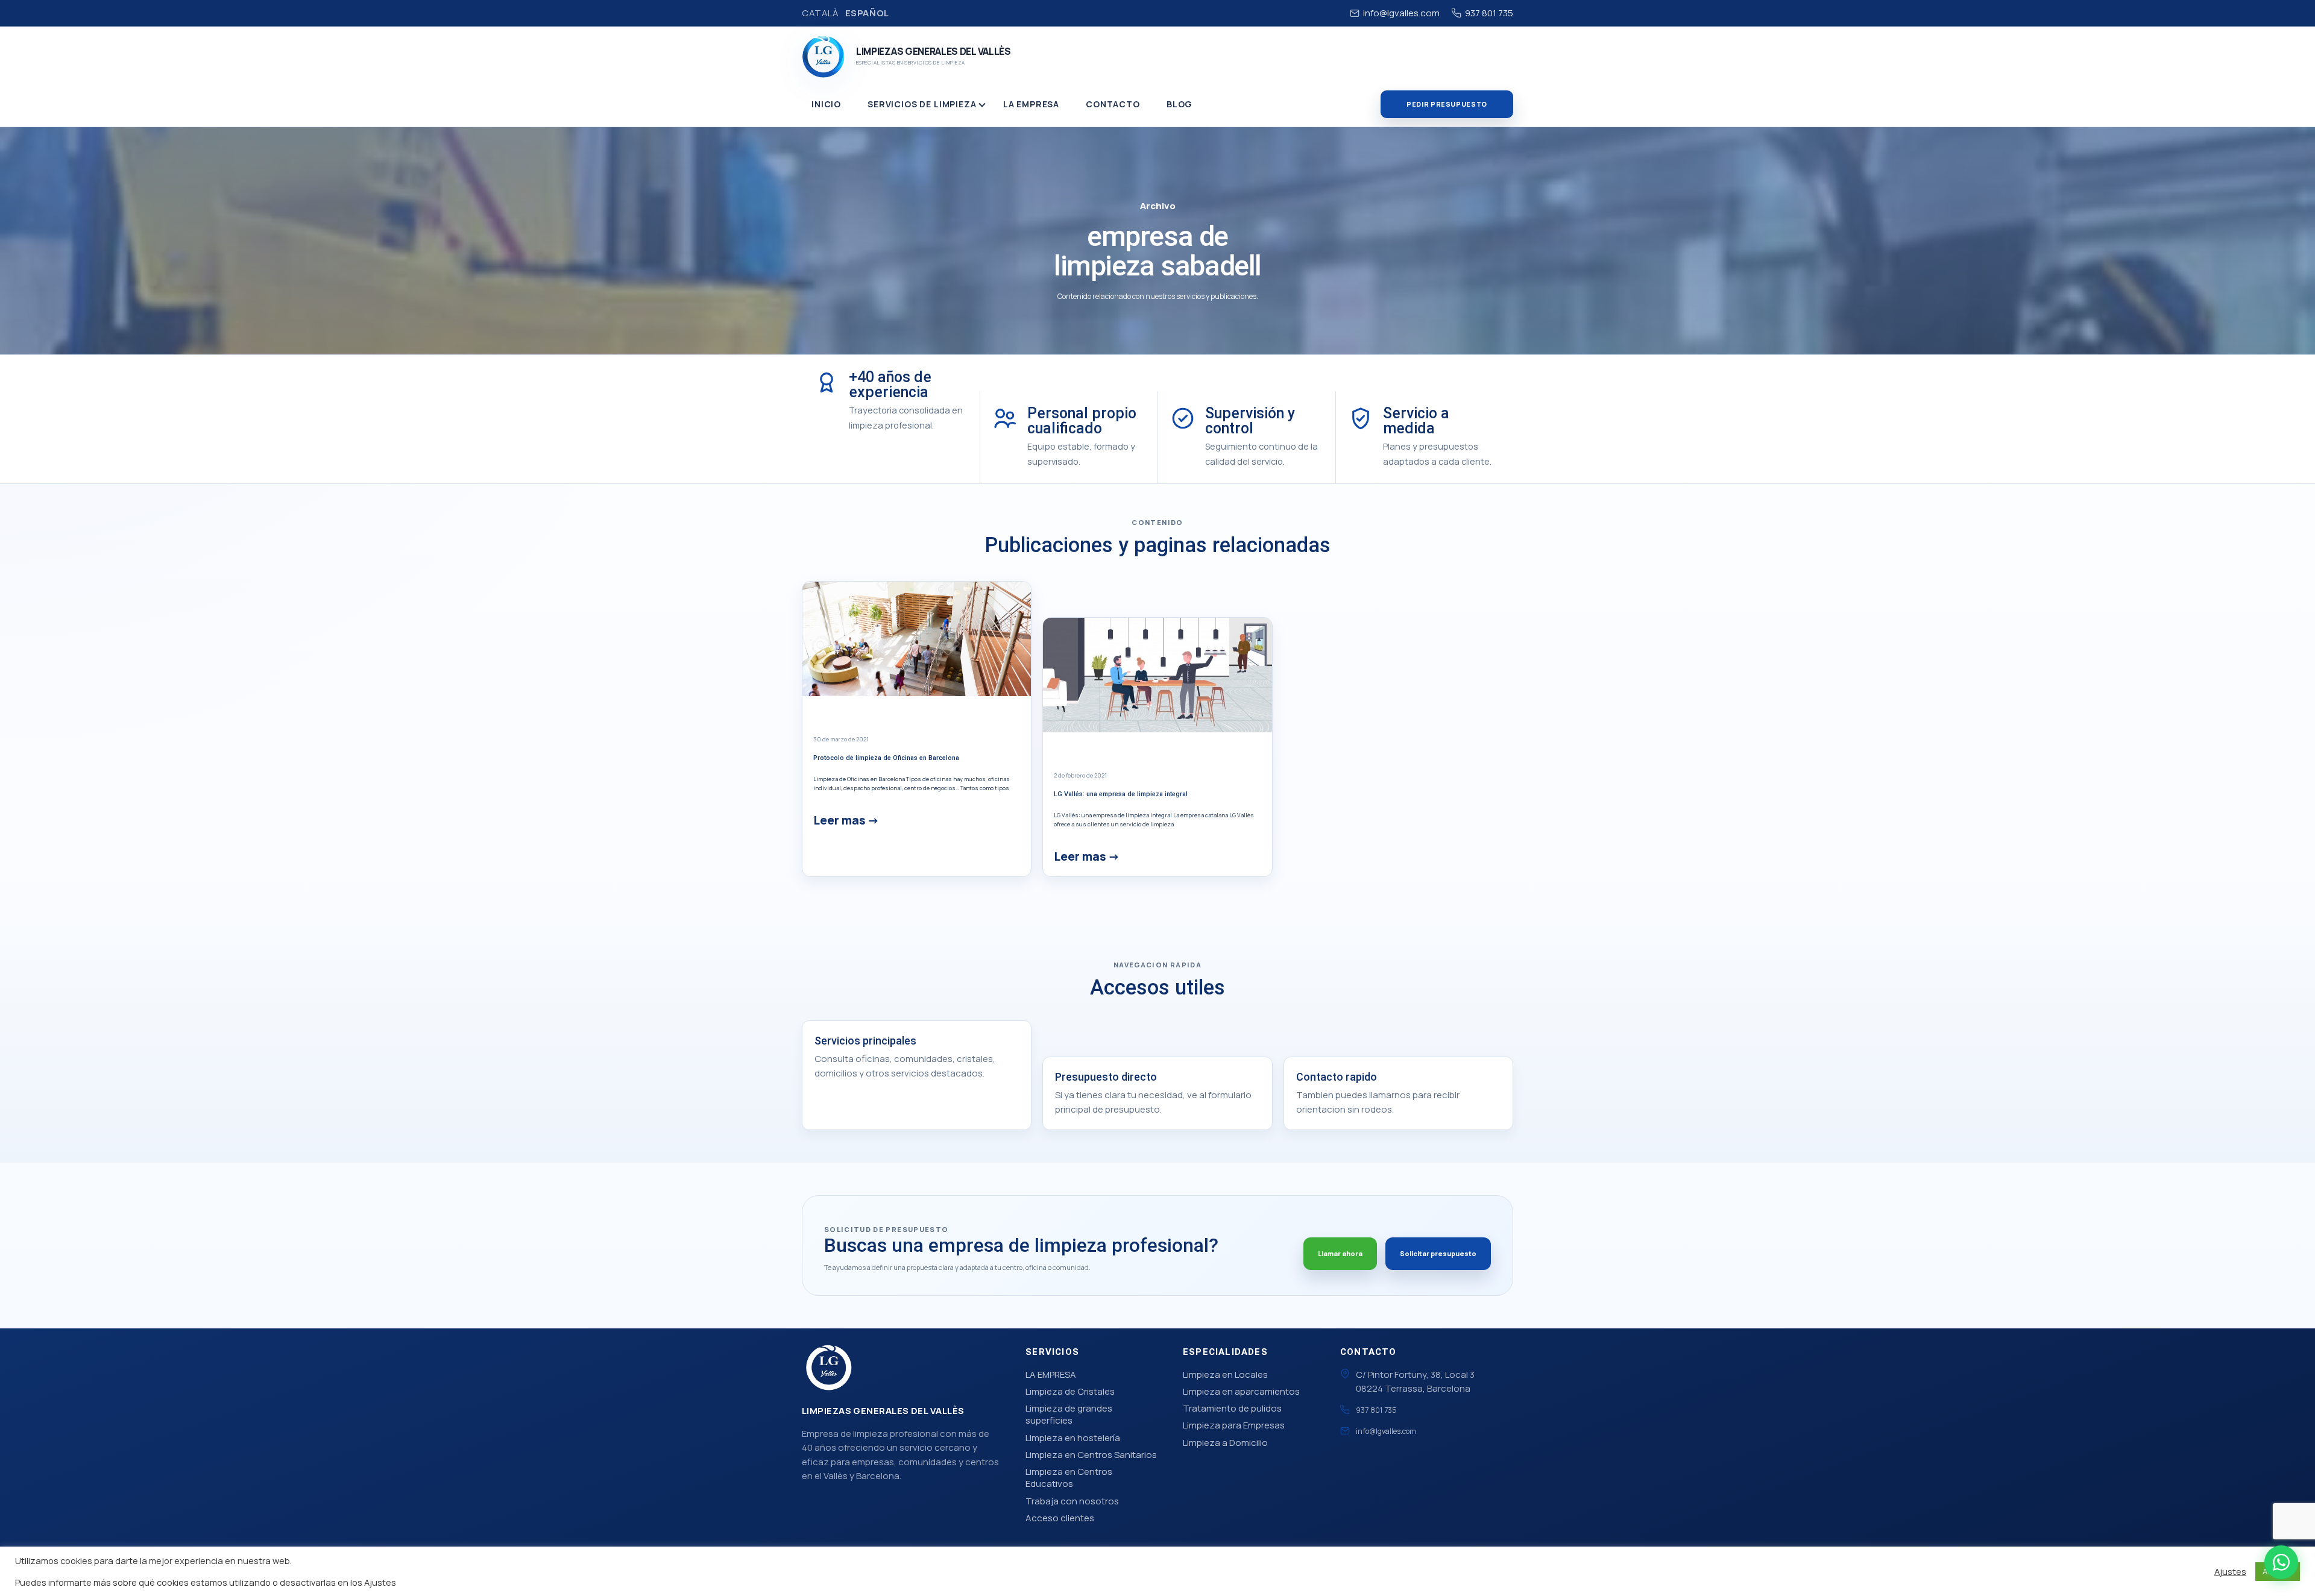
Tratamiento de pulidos (1232, 1408)
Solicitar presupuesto (1438, 1253)
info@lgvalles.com (1401, 13)
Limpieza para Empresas (1234, 1425)
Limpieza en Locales (1225, 1375)
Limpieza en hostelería (1073, 1438)
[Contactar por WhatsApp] (2281, 1562)
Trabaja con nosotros (1072, 1501)
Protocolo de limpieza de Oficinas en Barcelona (886, 758)
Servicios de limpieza (922, 104)
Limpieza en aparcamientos (1241, 1391)
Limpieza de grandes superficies (1069, 1414)
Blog (1180, 104)
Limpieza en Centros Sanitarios (1091, 1455)
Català (820, 13)
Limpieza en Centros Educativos (1069, 1478)
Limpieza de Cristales (1070, 1391)
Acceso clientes (1060, 1518)
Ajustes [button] (2230, 1571)
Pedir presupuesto (1447, 104)
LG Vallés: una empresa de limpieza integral (1121, 794)
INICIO (826, 104)
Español (867, 13)
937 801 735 (1489, 13)
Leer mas (839, 820)
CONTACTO (1113, 104)
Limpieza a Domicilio (1225, 1443)
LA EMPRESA (1031, 104)
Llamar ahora (1340, 1253)
